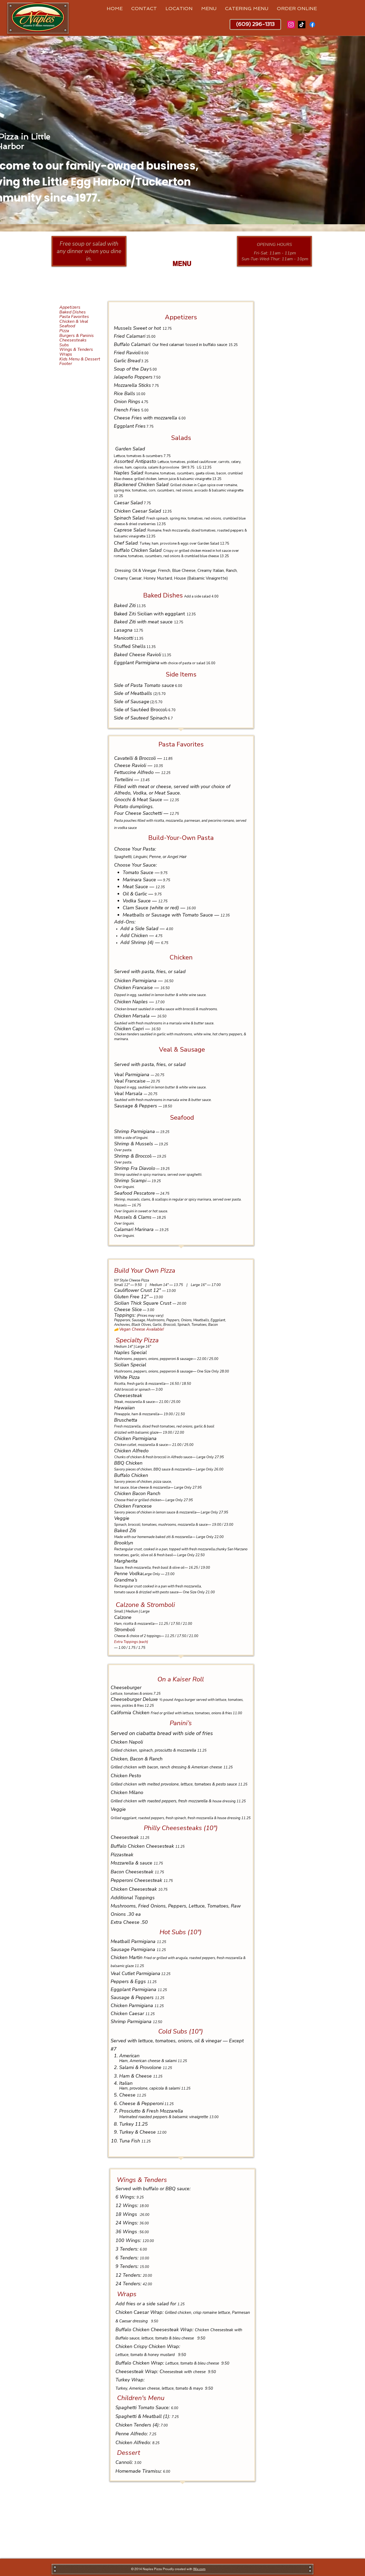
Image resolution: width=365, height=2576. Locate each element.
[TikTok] (302, 25)
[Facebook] (312, 25)
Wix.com (199, 2569)
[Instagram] (291, 25)
